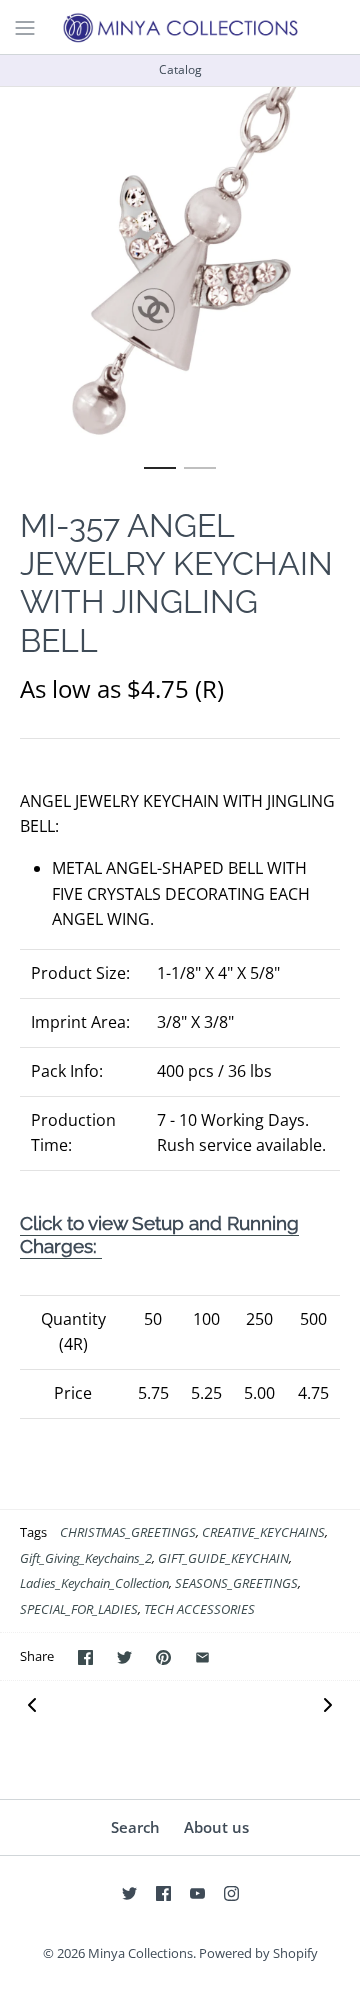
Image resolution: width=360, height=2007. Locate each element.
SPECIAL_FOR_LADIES (79, 1609)
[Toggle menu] (25, 26)
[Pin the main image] (163, 1657)
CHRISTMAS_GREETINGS (128, 1532)
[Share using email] (202, 1657)
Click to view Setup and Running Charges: (159, 1234)
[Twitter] (129, 1893)
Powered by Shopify (258, 1953)
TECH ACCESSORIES (199, 1609)
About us (216, 1827)
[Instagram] (231, 1893)
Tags (33, 1532)
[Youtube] (197, 1893)
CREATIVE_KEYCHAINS (263, 1532)
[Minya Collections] (180, 27)
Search (135, 1827)
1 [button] (160, 477)
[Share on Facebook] (85, 1657)
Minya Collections (140, 1953)
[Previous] (32, 1703)
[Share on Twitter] (124, 1657)
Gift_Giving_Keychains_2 (86, 1558)
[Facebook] (163, 1893)
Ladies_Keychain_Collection (94, 1583)
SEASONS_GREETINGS (236, 1583)
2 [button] (200, 477)
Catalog (180, 69)
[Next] (328, 1703)
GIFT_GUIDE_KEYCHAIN (223, 1558)
